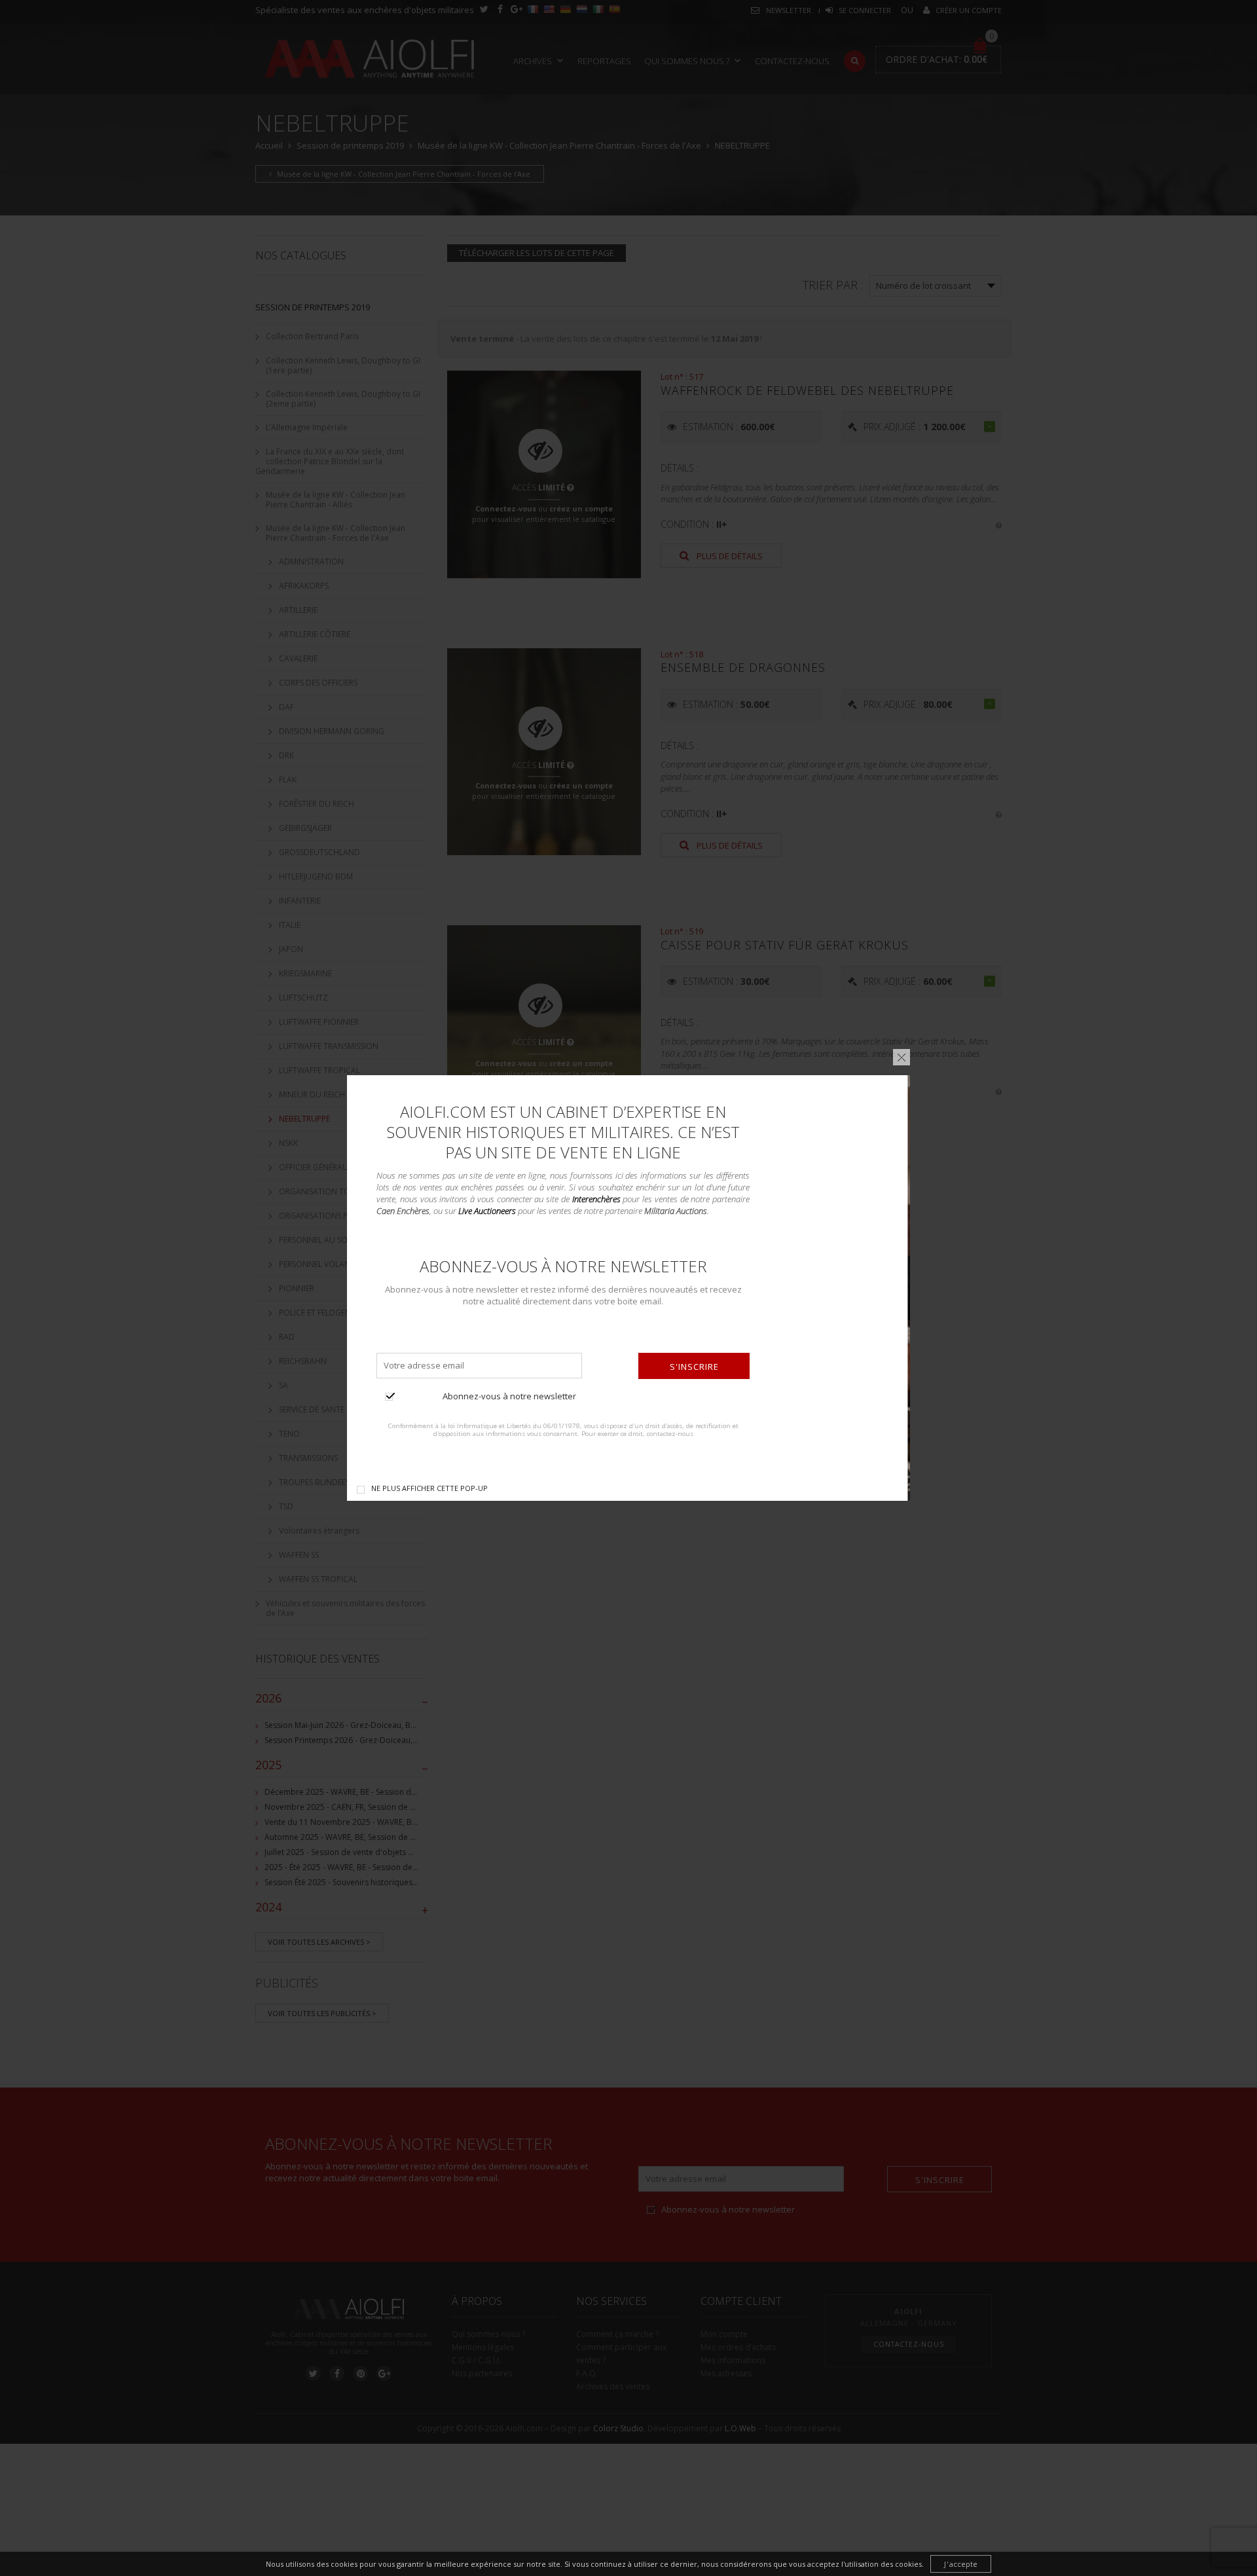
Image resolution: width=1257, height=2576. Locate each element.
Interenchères (596, 1199)
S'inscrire (694, 1367)
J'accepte (961, 2564)
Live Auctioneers (487, 1211)
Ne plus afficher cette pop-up (429, 1488)
